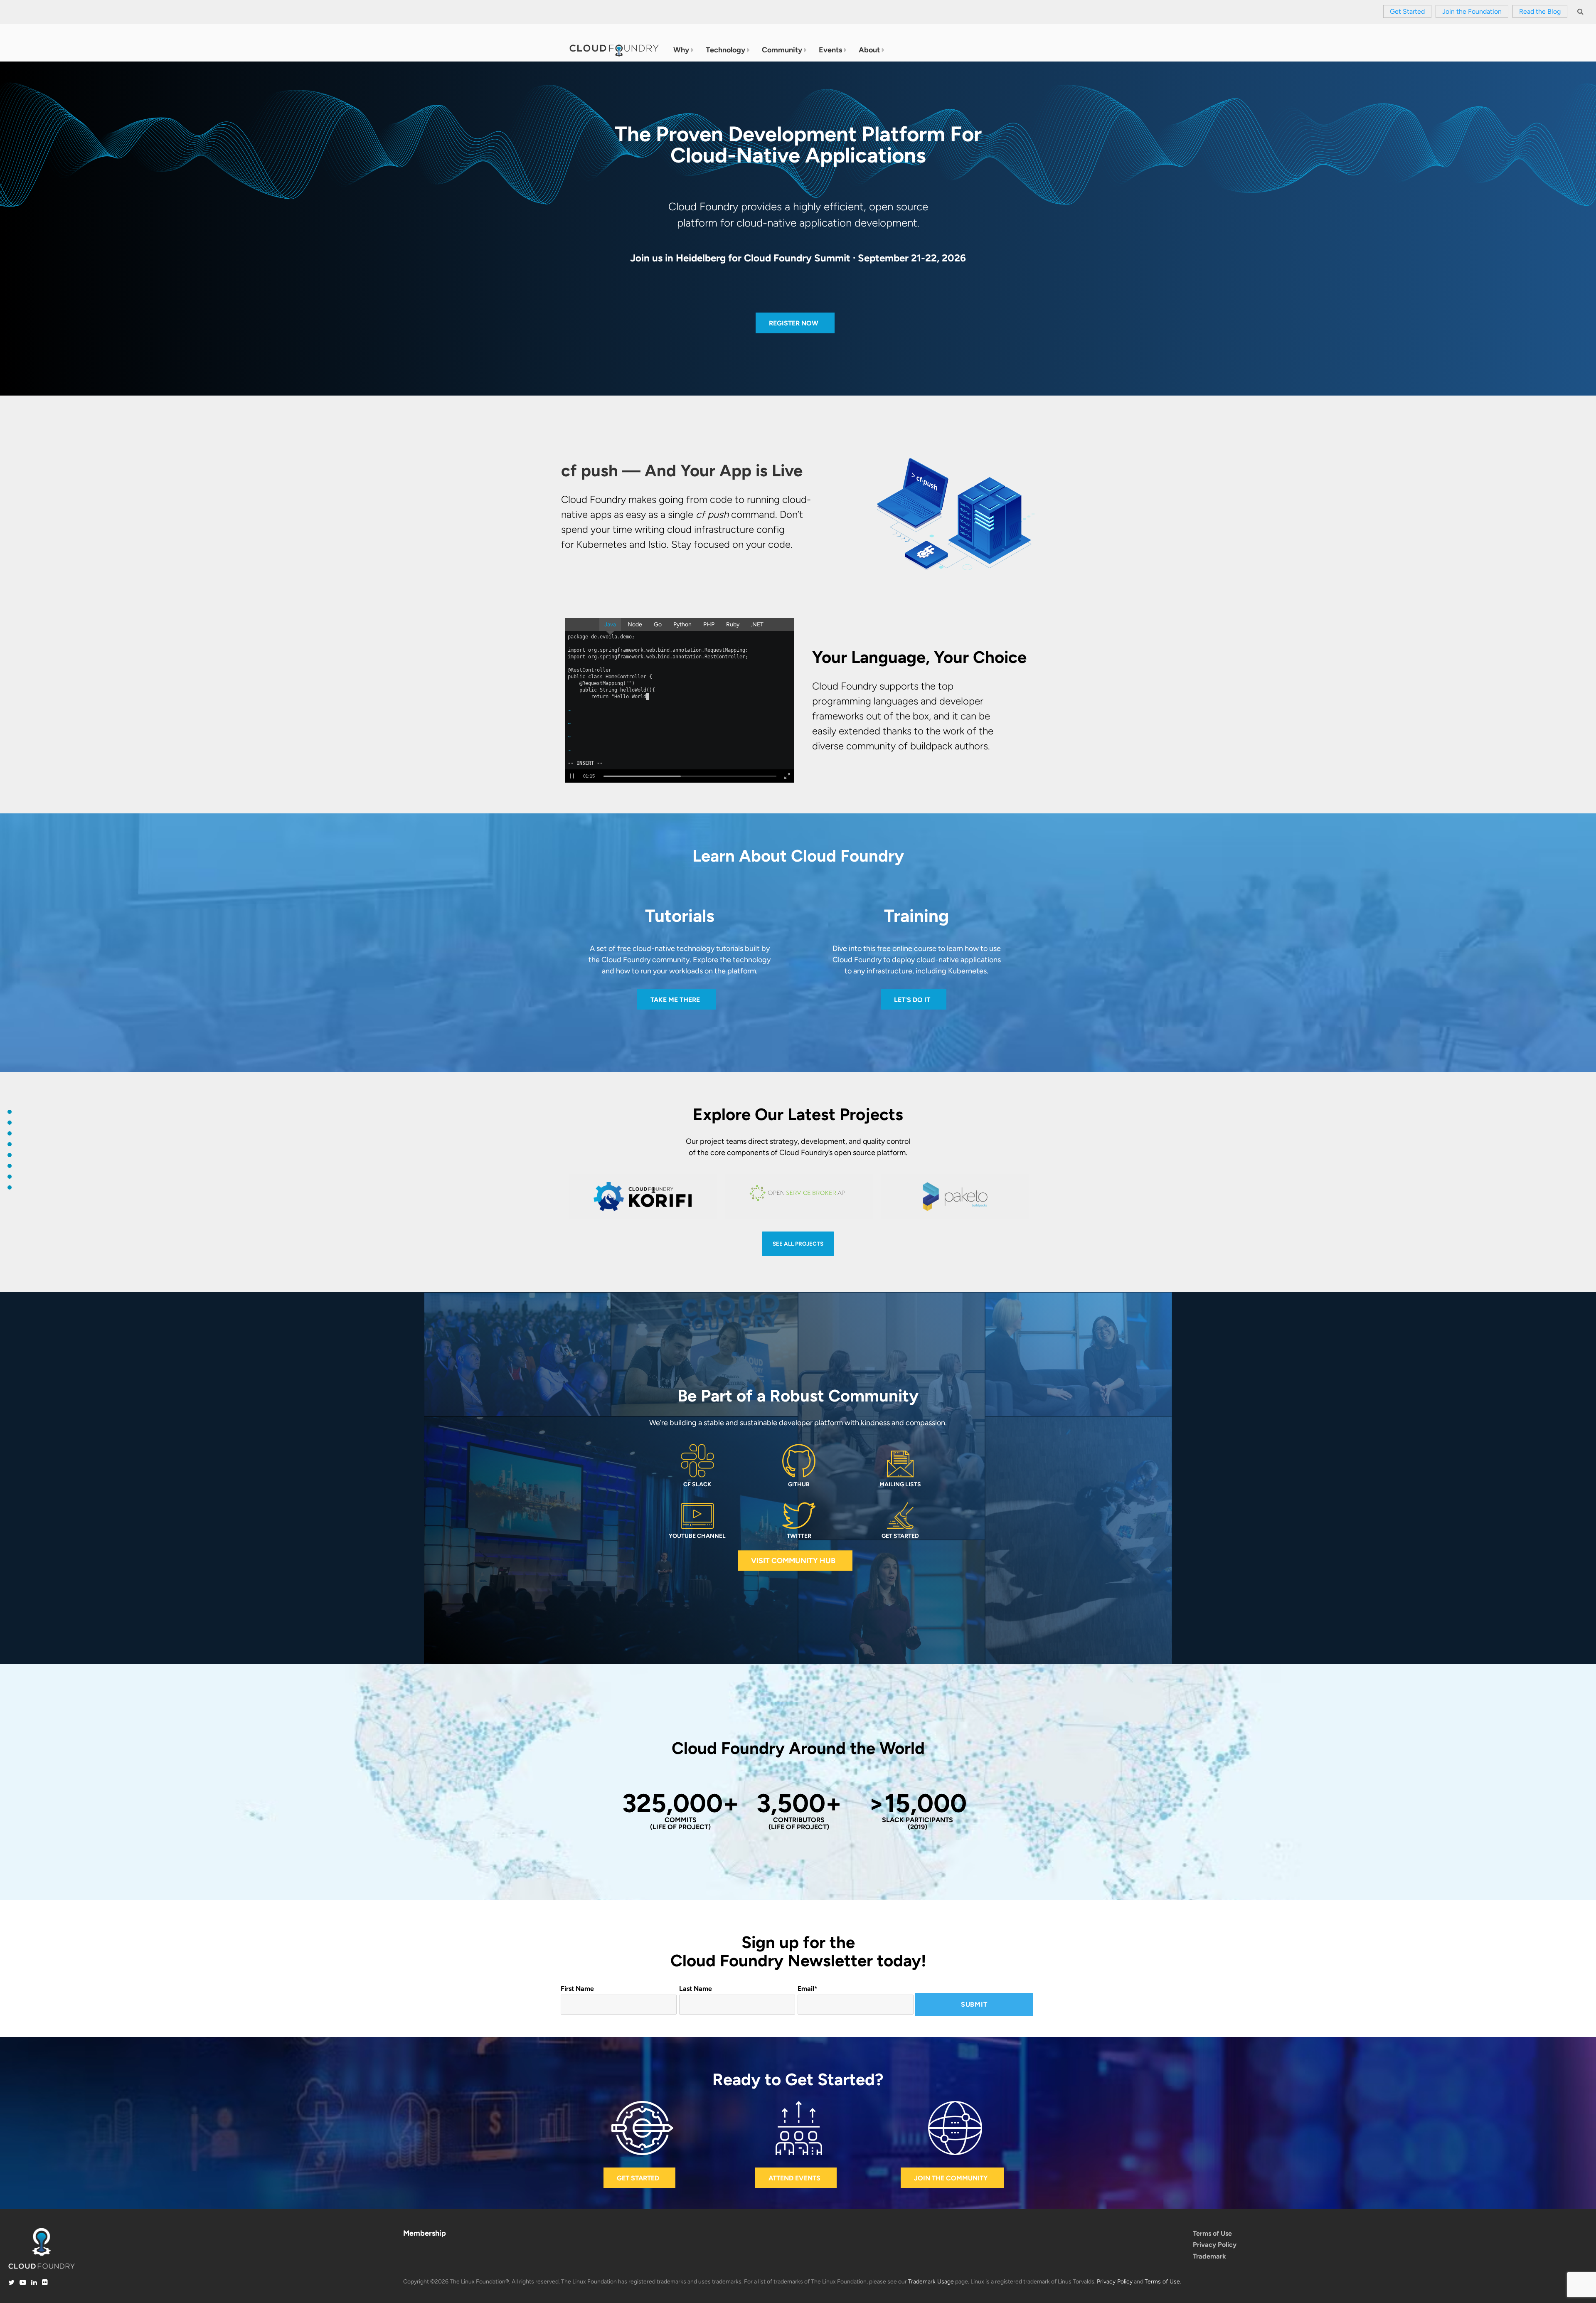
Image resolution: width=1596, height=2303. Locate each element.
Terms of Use (1212, 2233)
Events (830, 50)
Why (681, 50)
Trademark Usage (931, 2282)
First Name (577, 1989)
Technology (725, 50)
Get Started (1407, 11)
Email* (808, 1989)
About (869, 50)
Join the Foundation (1472, 11)
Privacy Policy (1215, 2245)
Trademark (1209, 2256)
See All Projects (798, 1244)
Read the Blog (1540, 11)
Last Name (696, 1989)
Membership (425, 2233)
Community (782, 50)
